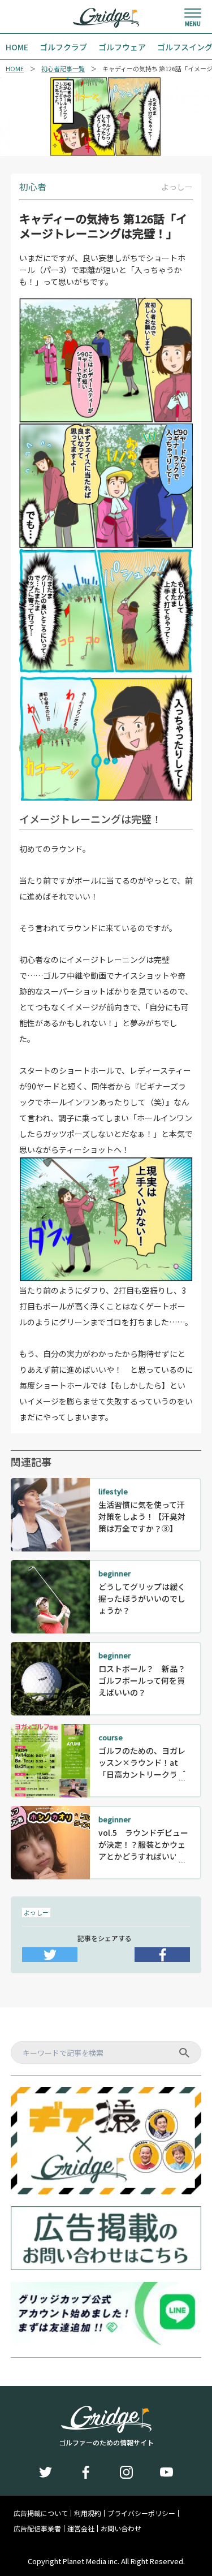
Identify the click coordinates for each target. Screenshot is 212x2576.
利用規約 (88, 2513)
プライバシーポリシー (141, 2513)
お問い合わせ (121, 2529)
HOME (15, 69)
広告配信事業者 (37, 2529)
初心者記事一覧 (63, 69)
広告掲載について (41, 2513)
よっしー (36, 1912)
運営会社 (81, 2529)
